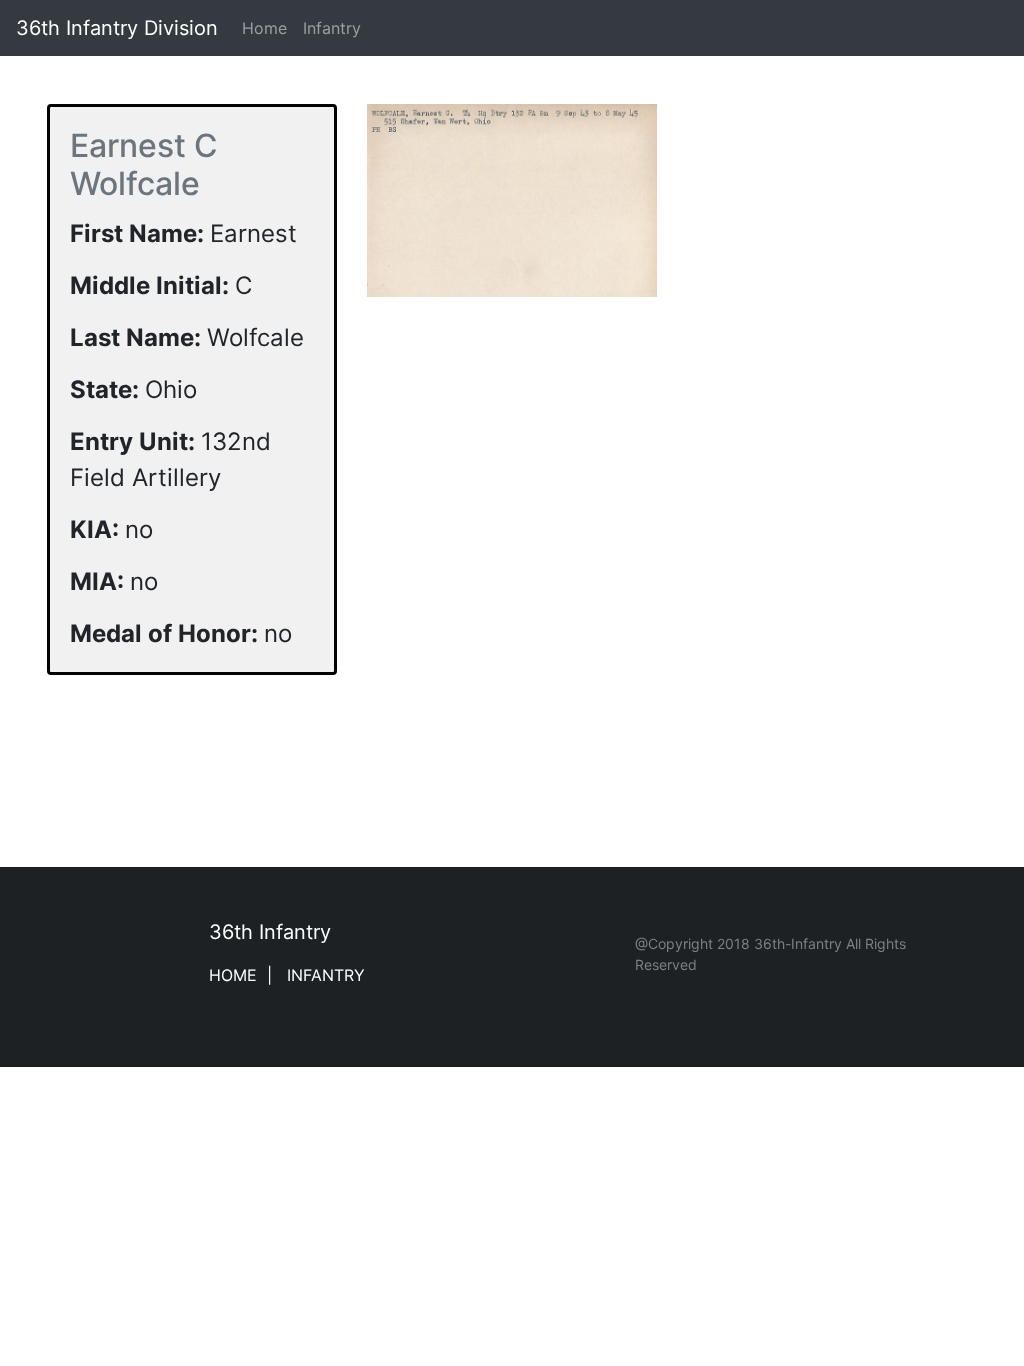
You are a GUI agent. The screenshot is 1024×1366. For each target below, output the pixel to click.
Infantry (332, 28)
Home (268, 28)
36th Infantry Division (117, 28)
